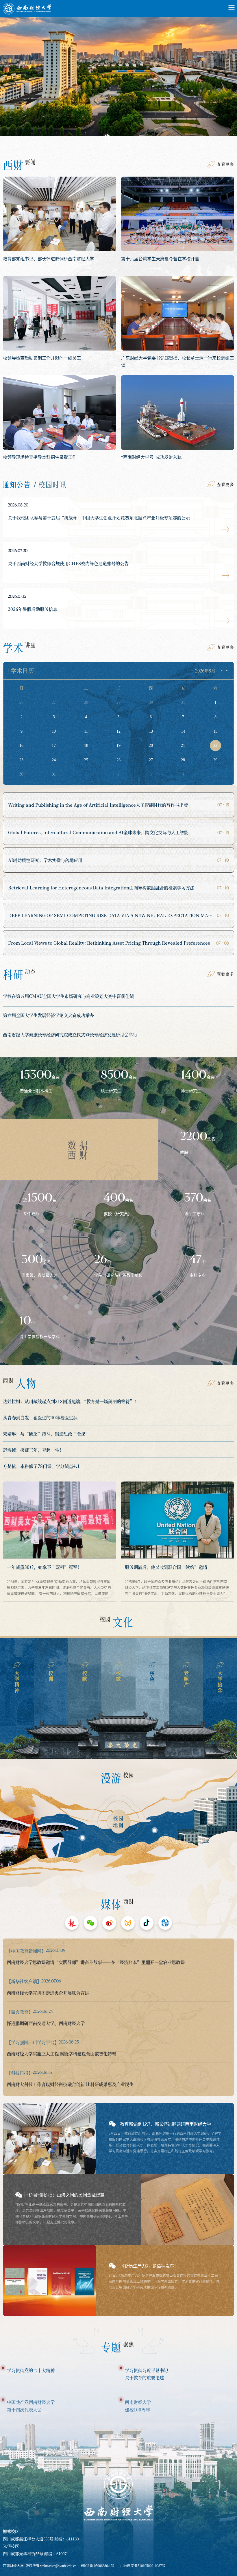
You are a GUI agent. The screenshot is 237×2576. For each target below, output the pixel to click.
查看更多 (225, 164)
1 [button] (107, 138)
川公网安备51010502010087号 (143, 2566)
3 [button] (130, 138)
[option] (118, 82)
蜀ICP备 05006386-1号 (97, 2566)
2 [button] (118, 138)
